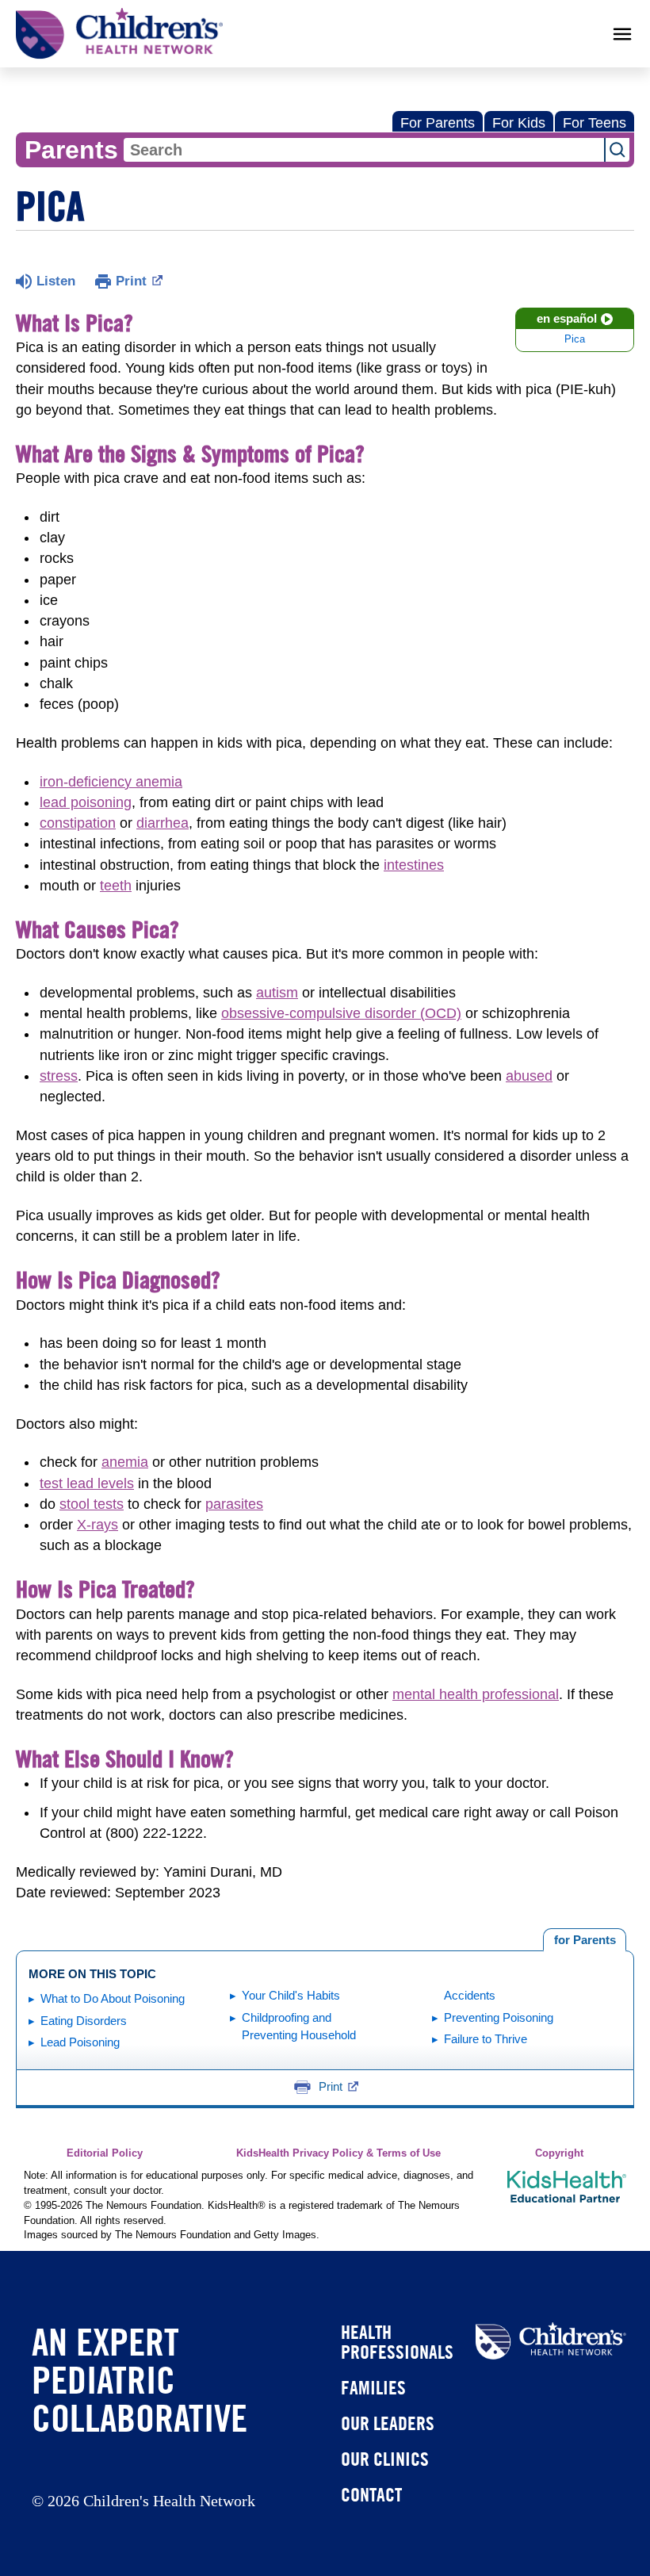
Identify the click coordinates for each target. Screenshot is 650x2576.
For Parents (438, 123)
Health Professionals (397, 2342)
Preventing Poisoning (499, 2017)
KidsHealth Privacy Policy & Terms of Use (338, 2153)
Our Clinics (385, 2459)
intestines (414, 865)
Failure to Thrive (486, 2039)
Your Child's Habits (291, 1995)
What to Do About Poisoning (113, 1998)
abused (529, 1076)
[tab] (585, 1940)
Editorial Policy (105, 2153)
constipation (78, 823)
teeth (116, 886)
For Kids (519, 123)
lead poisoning (86, 802)
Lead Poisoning (80, 2042)
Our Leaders (388, 2423)
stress (59, 1076)
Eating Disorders (84, 2021)
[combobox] (364, 150)
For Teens (595, 123)
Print (131, 281)
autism (277, 993)
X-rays (97, 1525)
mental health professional (476, 1694)
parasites (234, 1504)
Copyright (559, 2153)
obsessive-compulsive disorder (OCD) (341, 1013)
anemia (125, 1462)
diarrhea (162, 823)
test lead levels (87, 1483)
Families (373, 2387)
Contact (371, 2494)
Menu (622, 34)
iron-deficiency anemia (111, 782)
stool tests (92, 1504)
